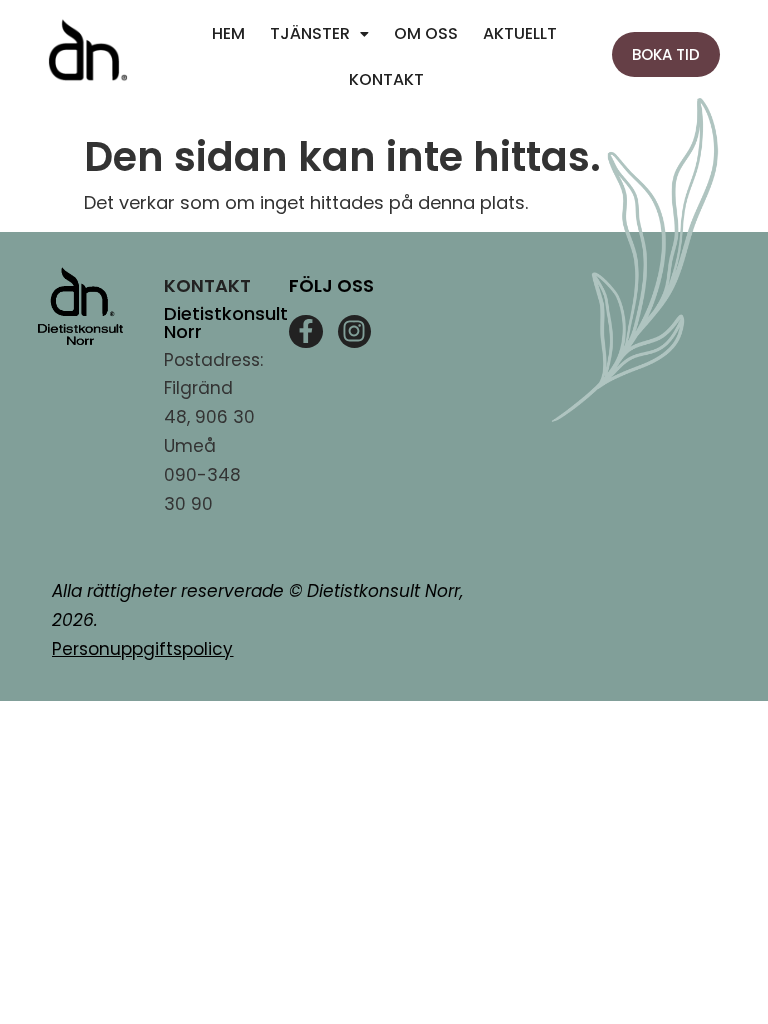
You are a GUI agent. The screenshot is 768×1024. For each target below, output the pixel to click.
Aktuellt (520, 33)
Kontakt (386, 79)
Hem (228, 33)
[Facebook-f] (306, 332)
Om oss (426, 33)
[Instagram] (355, 332)
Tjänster (310, 33)
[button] (319, 34)
